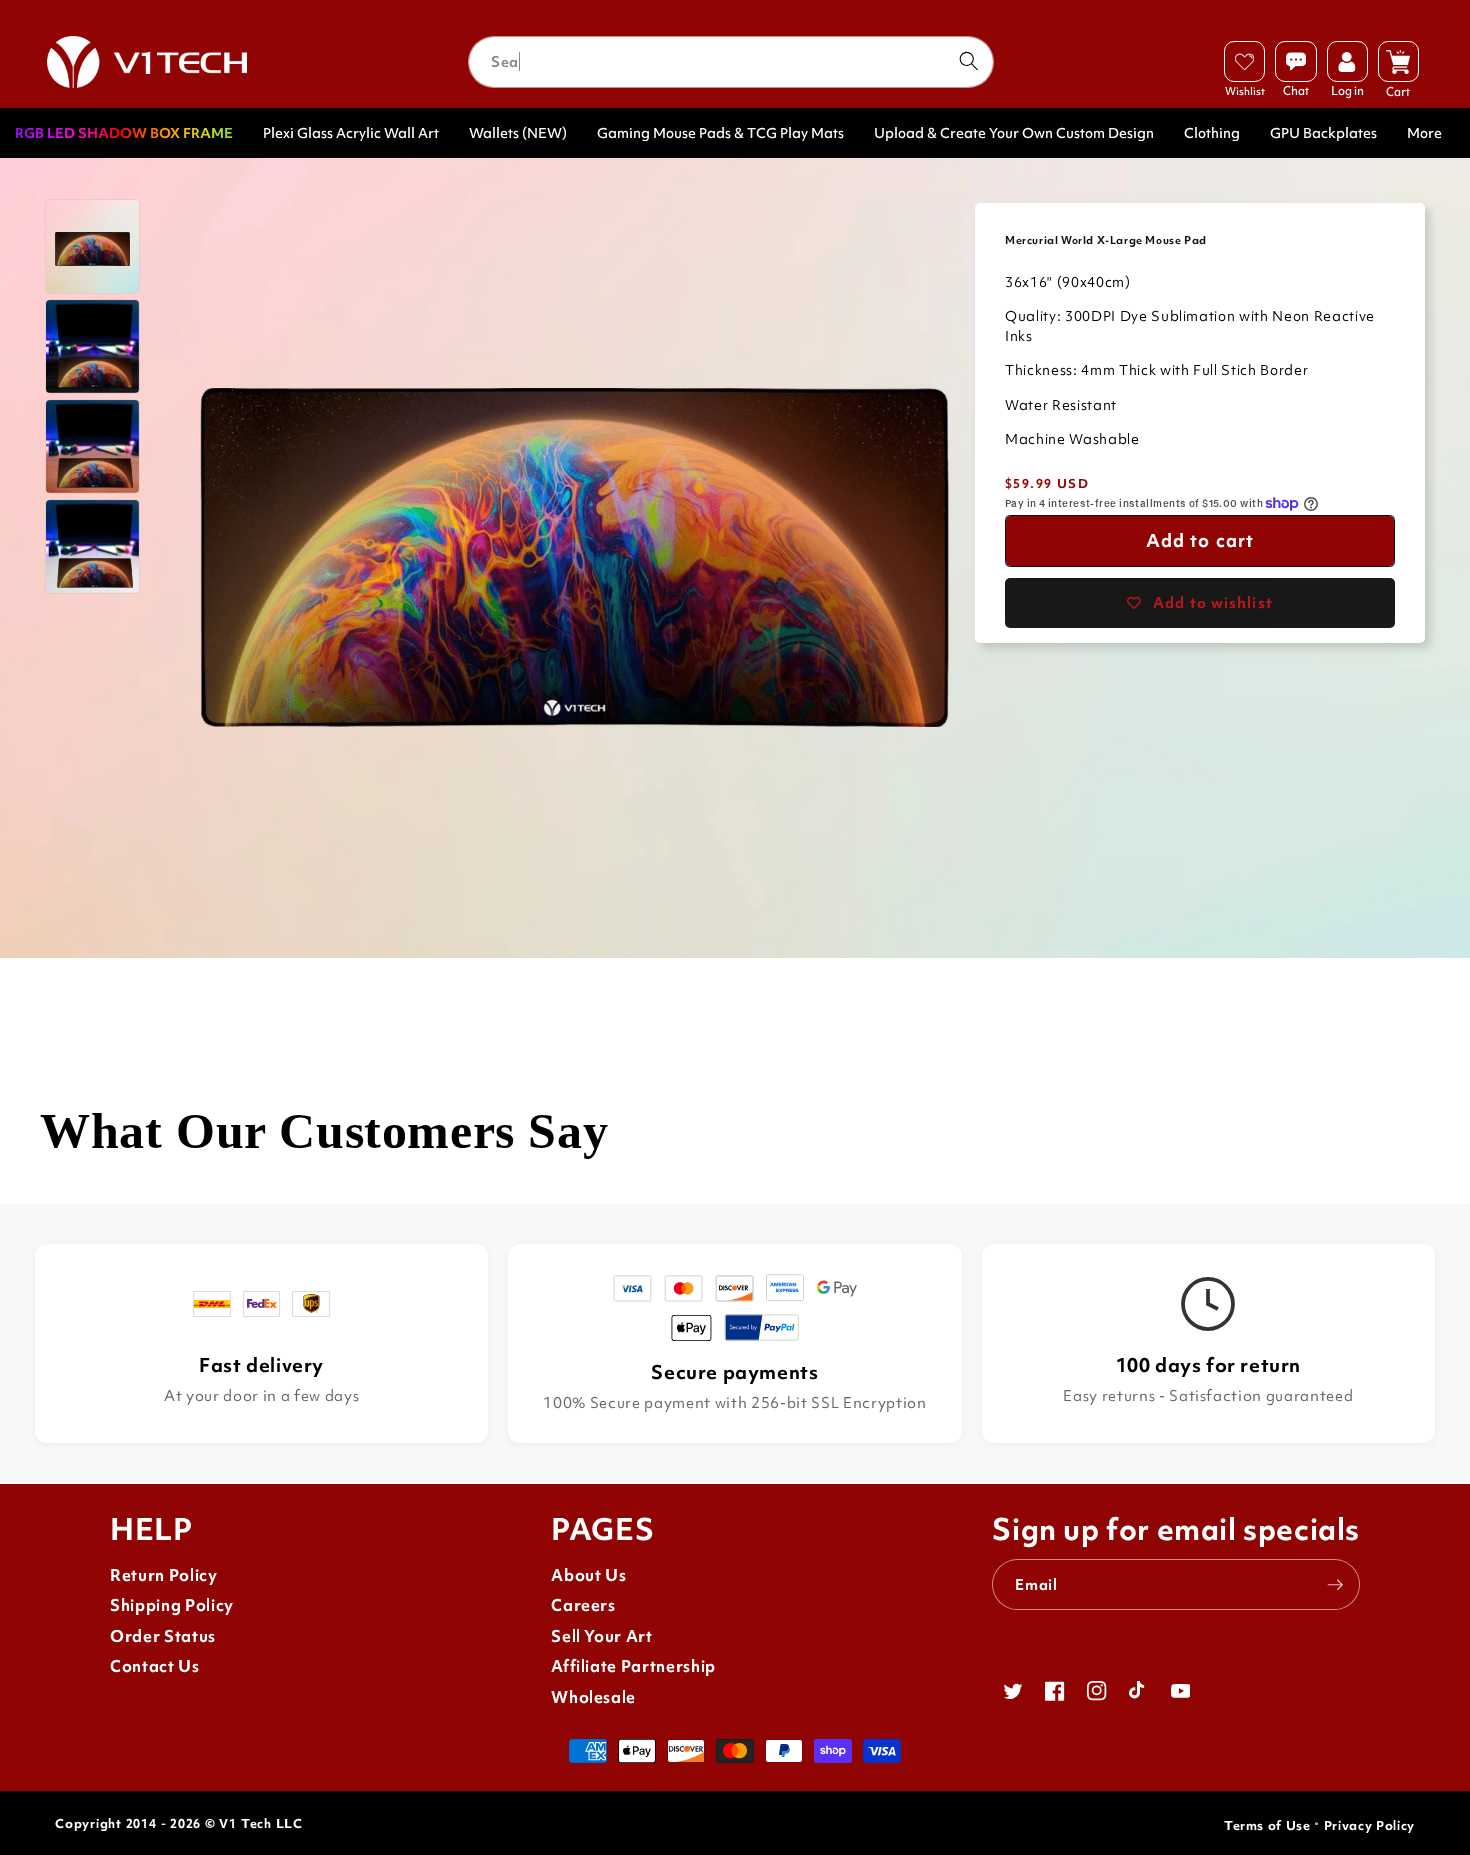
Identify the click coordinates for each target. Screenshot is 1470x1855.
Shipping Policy (172, 1605)
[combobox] (731, 62)
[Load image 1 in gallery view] (92, 246)
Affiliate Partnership (633, 1666)
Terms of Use (1267, 1825)
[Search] (968, 61)
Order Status (163, 1636)
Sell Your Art (602, 1636)
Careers (583, 1605)
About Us (588, 1575)
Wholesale (593, 1697)
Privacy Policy (1369, 1825)
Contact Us (155, 1666)
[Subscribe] (1335, 1585)
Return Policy (164, 1575)
